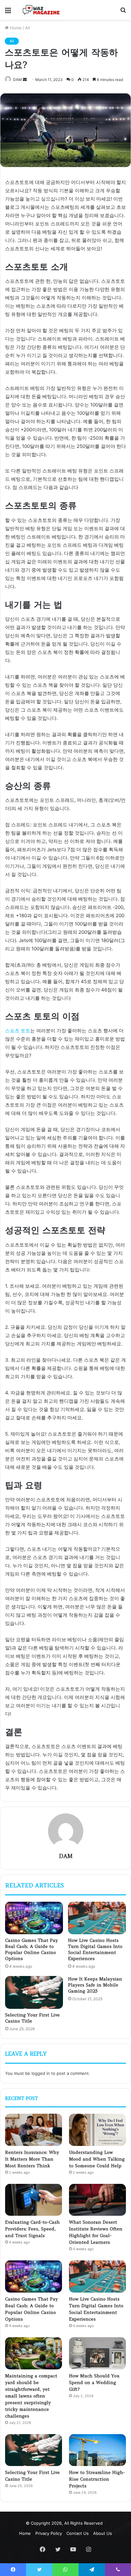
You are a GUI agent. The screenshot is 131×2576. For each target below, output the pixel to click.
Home (15, 28)
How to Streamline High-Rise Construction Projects (97, 2479)
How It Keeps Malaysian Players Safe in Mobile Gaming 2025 (95, 1985)
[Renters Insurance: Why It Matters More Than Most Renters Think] (34, 2130)
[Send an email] (25, 80)
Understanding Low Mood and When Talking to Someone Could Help (97, 2159)
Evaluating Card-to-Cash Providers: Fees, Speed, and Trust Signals (32, 2229)
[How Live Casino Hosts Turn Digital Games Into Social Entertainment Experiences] (97, 1918)
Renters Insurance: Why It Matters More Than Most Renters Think (32, 2159)
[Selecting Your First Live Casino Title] (34, 1992)
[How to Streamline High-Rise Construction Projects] (97, 2450)
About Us (103, 2533)
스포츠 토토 (18, 1031)
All (28, 28)
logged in (41, 2073)
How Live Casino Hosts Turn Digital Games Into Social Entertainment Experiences (95, 1949)
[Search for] (123, 12)
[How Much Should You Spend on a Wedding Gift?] (97, 2353)
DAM (17, 80)
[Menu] (8, 12)
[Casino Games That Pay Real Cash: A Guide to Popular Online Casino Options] (34, 1918)
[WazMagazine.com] (41, 10)
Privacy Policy (49, 2533)
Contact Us (78, 2533)
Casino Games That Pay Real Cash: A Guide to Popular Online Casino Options (31, 1949)
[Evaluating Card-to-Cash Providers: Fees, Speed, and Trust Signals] (34, 2200)
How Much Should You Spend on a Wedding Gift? (94, 2382)
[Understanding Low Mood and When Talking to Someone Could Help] (97, 2130)
